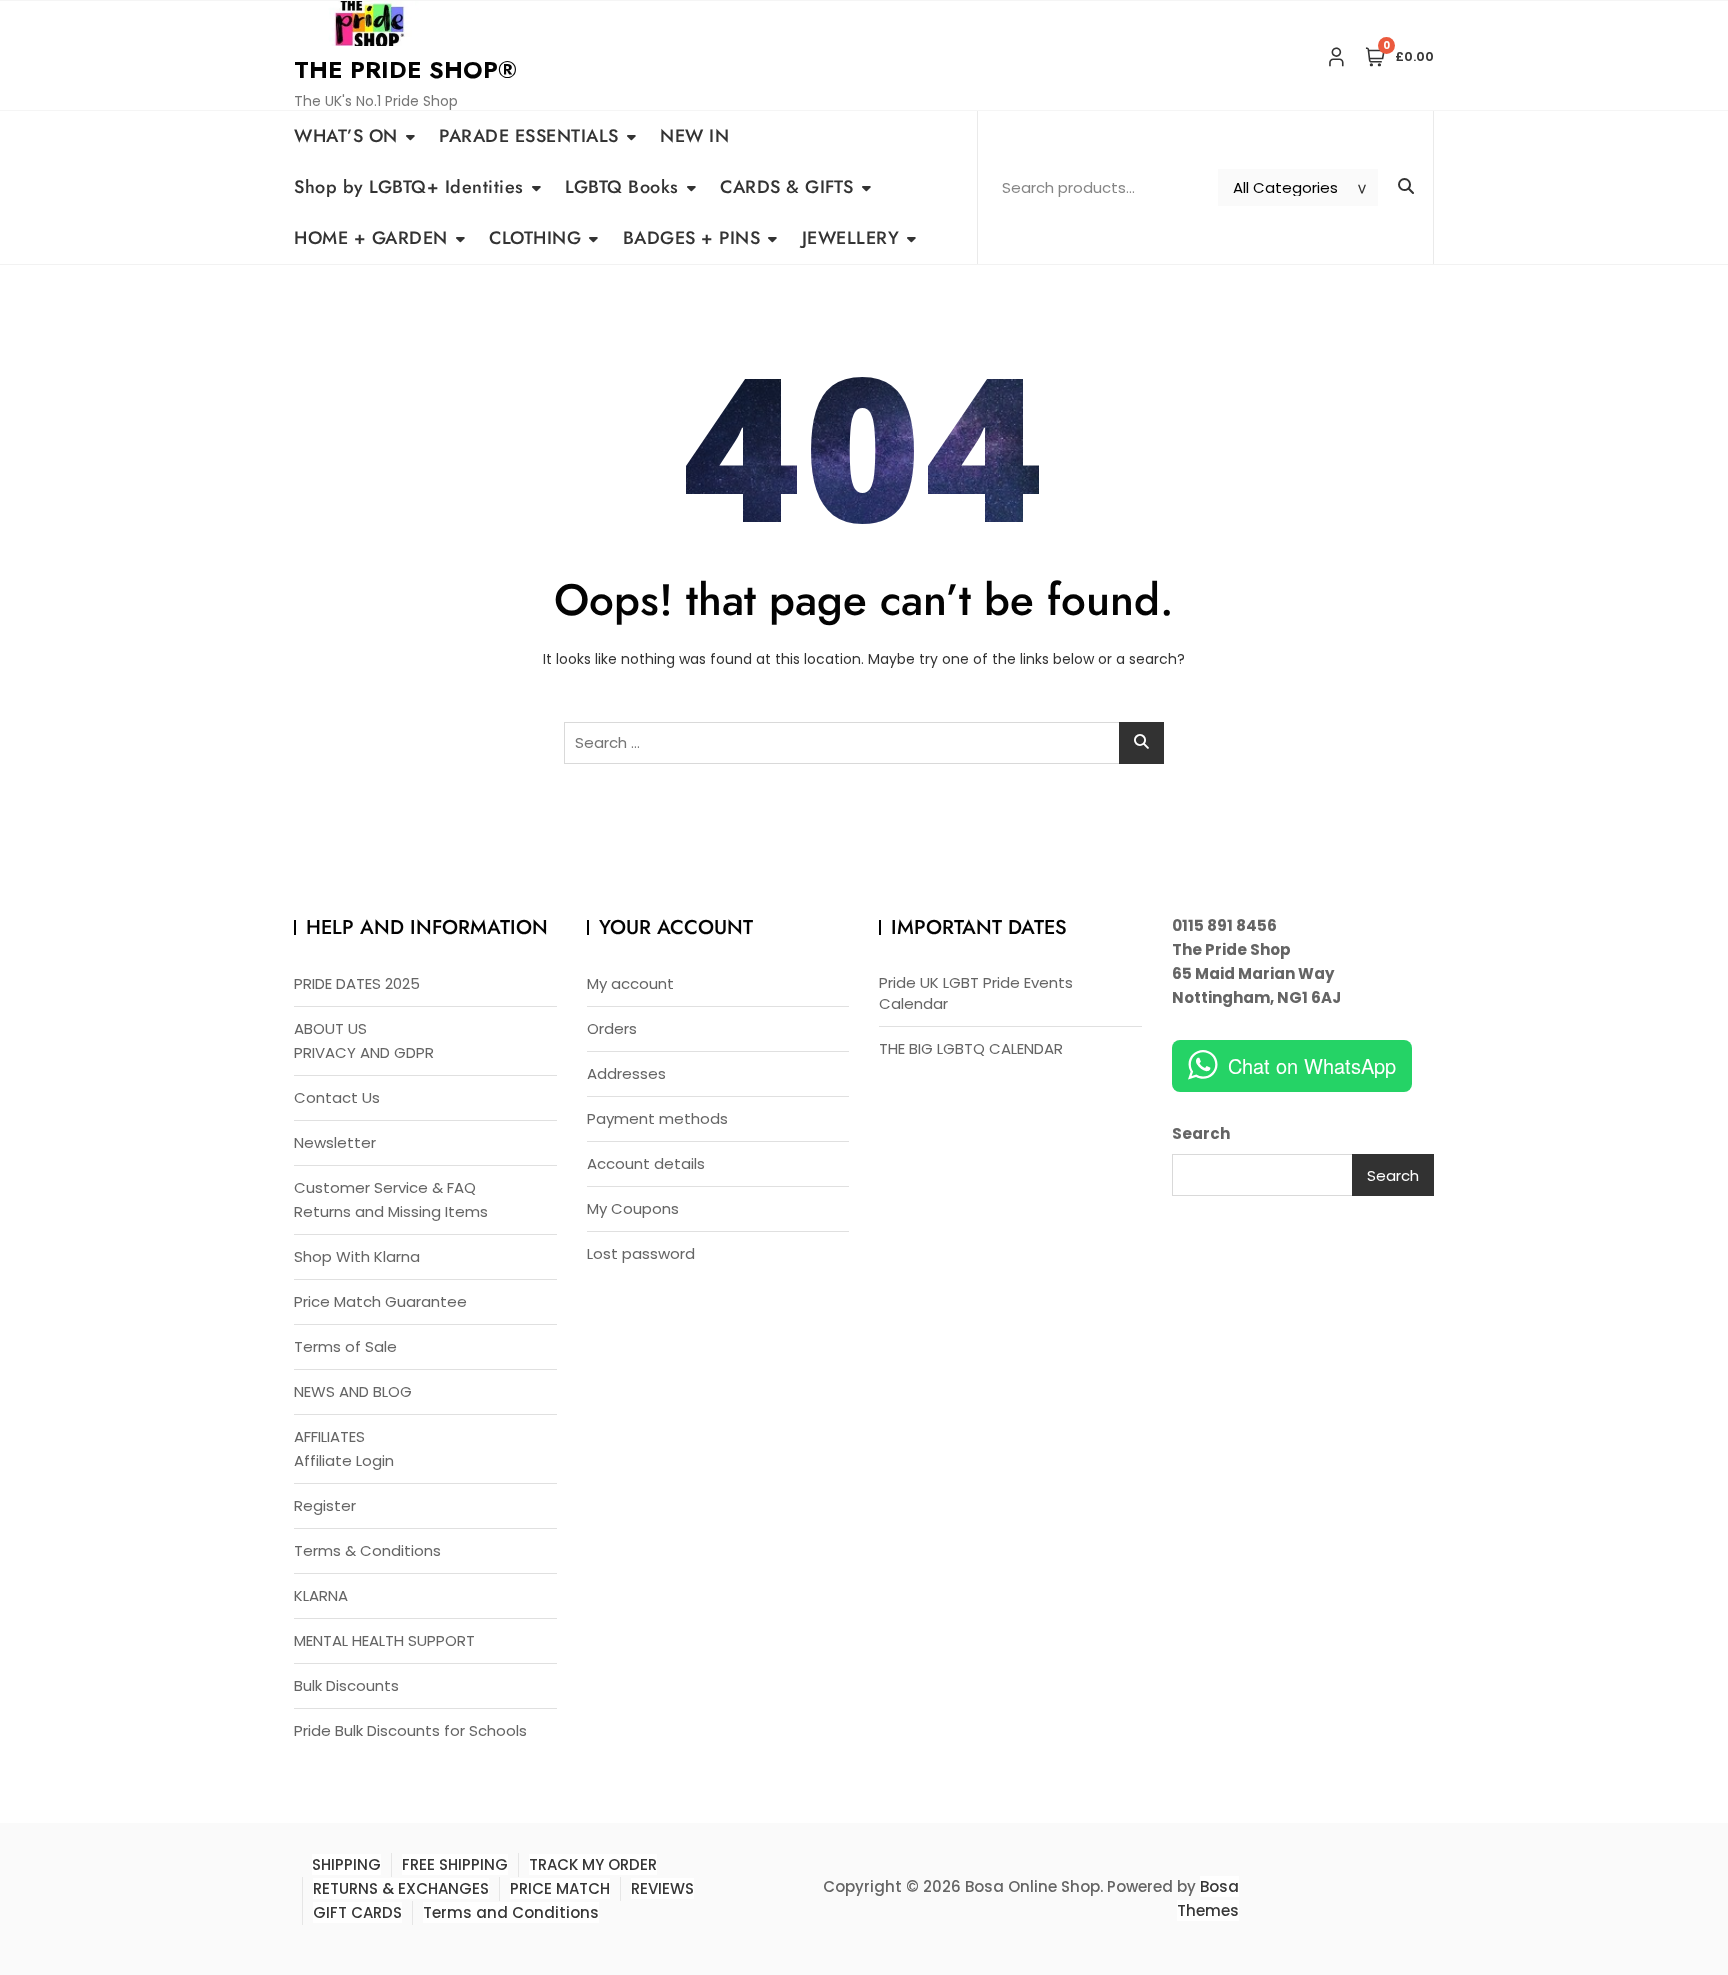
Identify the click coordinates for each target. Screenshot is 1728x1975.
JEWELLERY (851, 238)
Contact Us (337, 1097)
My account (630, 983)
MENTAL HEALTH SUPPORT (384, 1640)
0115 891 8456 (1224, 925)
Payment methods (657, 1118)
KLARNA (321, 1595)
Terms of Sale (345, 1346)
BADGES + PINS (692, 238)
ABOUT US (330, 1028)
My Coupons (633, 1208)
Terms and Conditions (511, 1912)
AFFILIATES (329, 1436)
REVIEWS (662, 1888)
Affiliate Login (344, 1460)
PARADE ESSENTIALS (529, 136)
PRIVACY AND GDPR (364, 1052)
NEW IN (694, 136)
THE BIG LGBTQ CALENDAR (971, 1048)
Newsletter (335, 1142)
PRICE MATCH (560, 1888)
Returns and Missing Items (391, 1211)
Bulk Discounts (346, 1685)
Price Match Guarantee (380, 1301)
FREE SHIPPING (455, 1864)
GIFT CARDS (357, 1912)
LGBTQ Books (622, 187)
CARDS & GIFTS (787, 187)
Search (1201, 1133)
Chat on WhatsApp (1312, 1065)
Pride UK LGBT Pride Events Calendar (976, 993)
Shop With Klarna (357, 1256)
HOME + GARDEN (371, 238)
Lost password (641, 1253)
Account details (646, 1163)
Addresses (626, 1073)
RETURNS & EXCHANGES (401, 1888)
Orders (612, 1028)
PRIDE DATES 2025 (357, 983)
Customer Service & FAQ (385, 1187)
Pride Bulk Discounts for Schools (410, 1730)
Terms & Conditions (367, 1550)
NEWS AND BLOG (353, 1391)
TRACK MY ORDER (593, 1864)
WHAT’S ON (346, 136)
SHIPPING (346, 1864)
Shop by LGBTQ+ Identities (409, 187)
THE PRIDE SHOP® (405, 69)
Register (325, 1505)
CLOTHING (535, 238)
